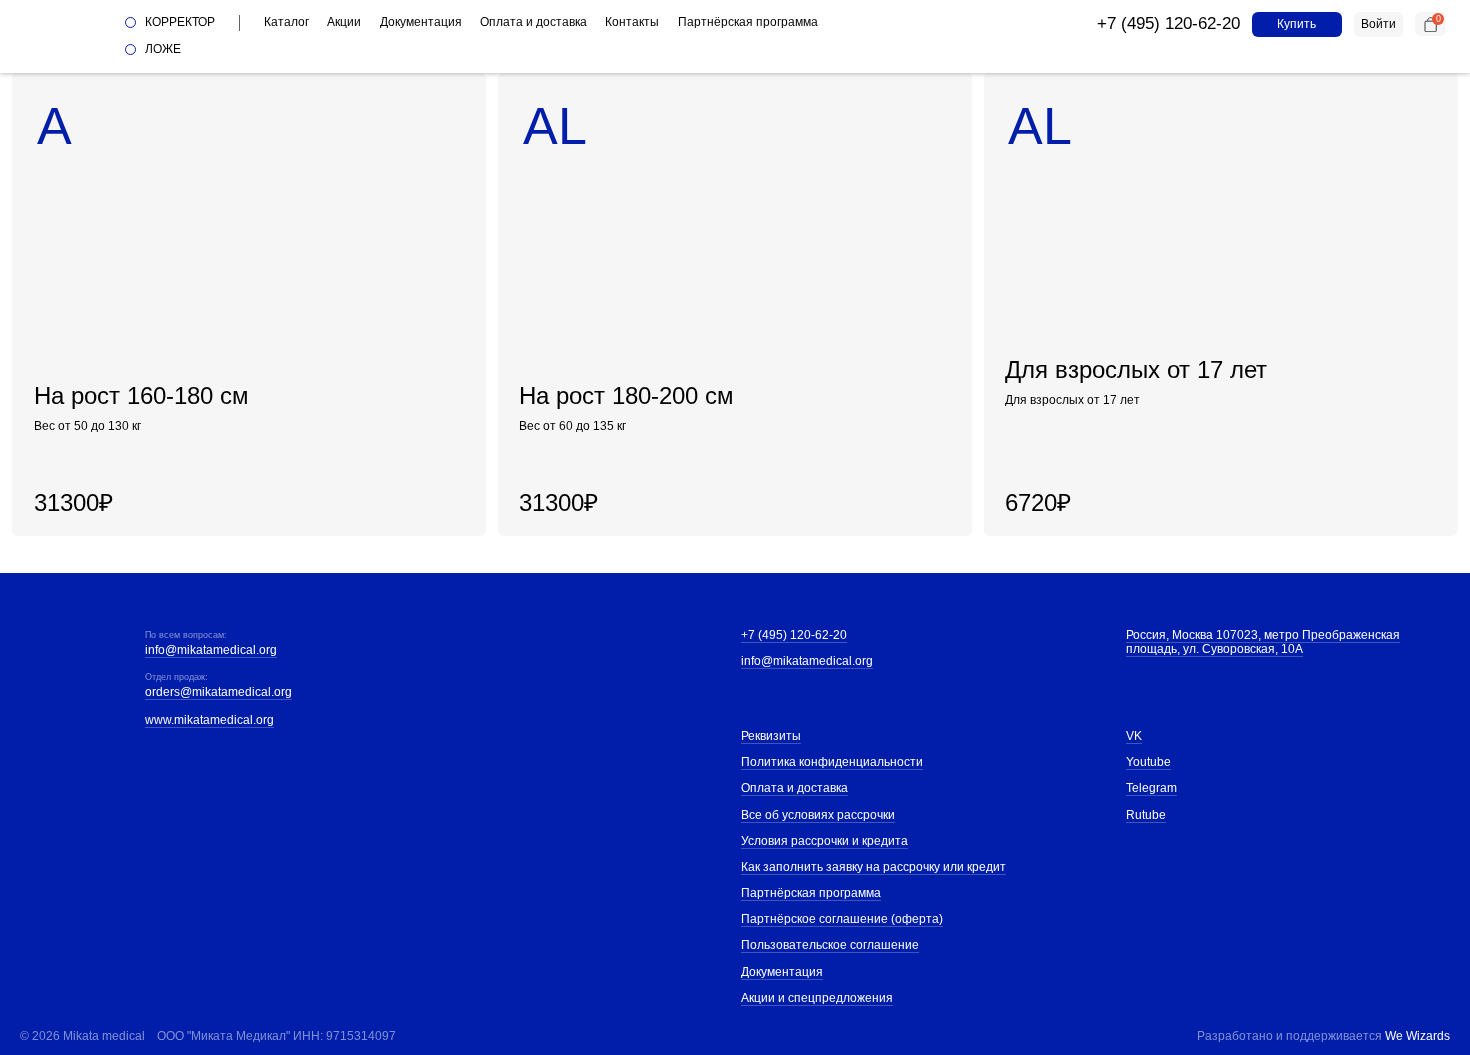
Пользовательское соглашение (830, 945)
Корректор (180, 22)
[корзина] (1430, 24)
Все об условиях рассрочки (818, 815)
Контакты (632, 22)
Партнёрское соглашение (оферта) (842, 919)
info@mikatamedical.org (211, 650)
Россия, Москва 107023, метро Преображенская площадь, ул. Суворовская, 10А (1263, 642)
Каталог (286, 22)
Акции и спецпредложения (817, 998)
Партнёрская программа (748, 22)
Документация (421, 22)
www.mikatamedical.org (209, 720)
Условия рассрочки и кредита (824, 841)
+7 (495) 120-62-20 (1168, 23)
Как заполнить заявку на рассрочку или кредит (873, 867)
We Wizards (1417, 1036)
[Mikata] (62, 36)
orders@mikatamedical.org (218, 692)
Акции (344, 22)
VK (1134, 736)
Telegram (1151, 788)
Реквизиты (771, 736)
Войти (1378, 24)
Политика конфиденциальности (832, 762)
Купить (1296, 24)
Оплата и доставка (533, 22)
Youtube (1148, 762)
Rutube (1146, 815)
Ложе (163, 49)
